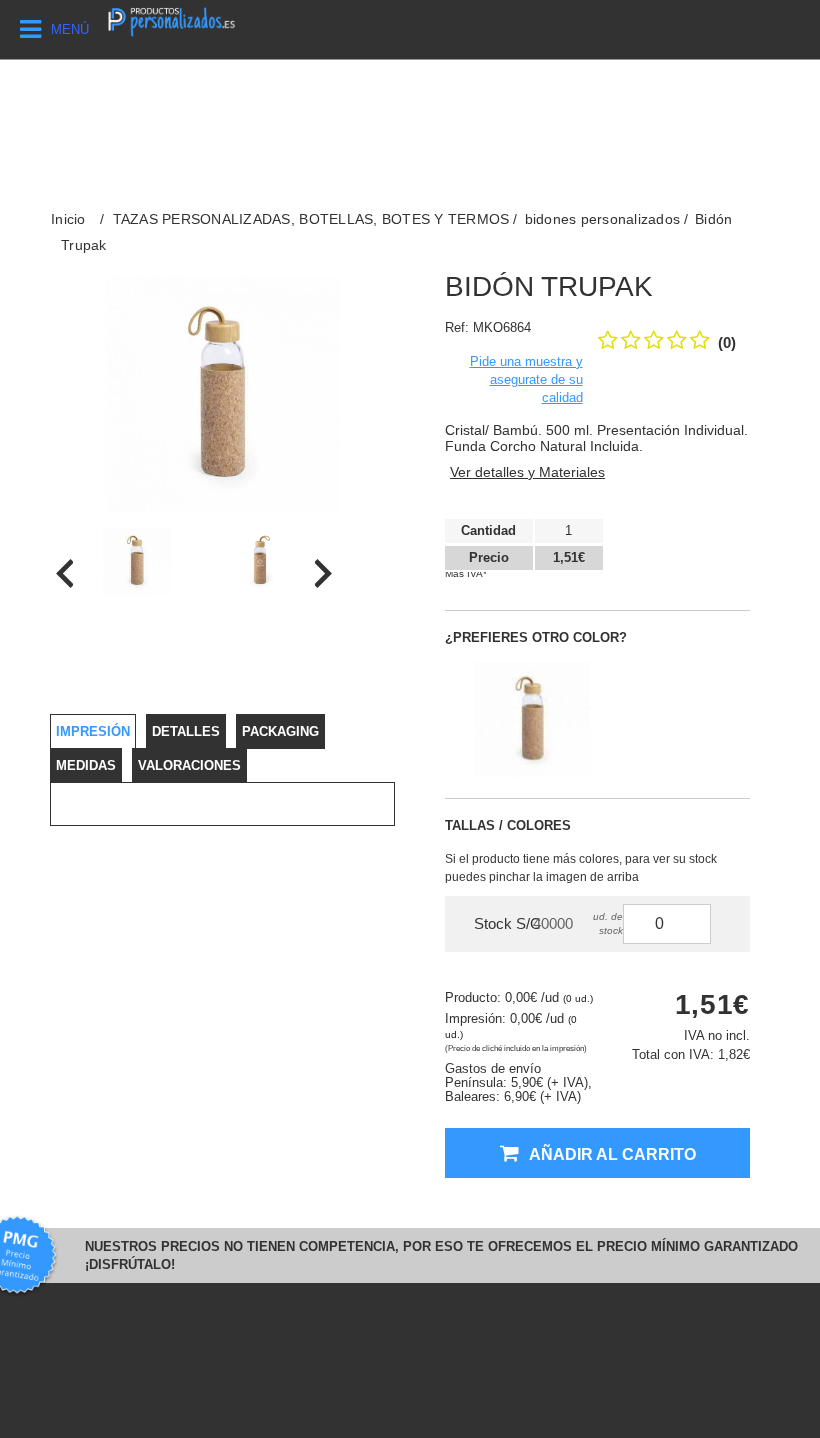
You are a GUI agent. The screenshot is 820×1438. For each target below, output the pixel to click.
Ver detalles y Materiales (527, 472)
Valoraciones (189, 765)
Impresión (93, 731)
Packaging (280, 731)
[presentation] (64, 573)
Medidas (86, 765)
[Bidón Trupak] (136, 561)
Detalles (186, 731)
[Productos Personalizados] (171, 20)
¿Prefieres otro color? (536, 637)
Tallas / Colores (508, 825)
